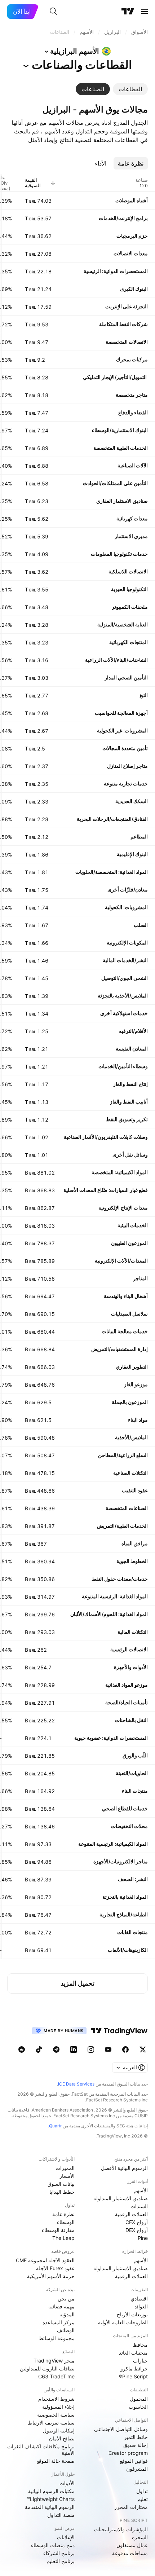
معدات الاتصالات (131, 253)
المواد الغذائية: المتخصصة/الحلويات (112, 872)
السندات (139, 2206)
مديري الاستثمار (131, 536)
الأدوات (67, 2483)
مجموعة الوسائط (57, 2338)
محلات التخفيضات (129, 1826)
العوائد (141, 2306)
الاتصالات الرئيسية (129, 1649)
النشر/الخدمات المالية (125, 960)
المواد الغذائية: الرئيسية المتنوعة (115, 1596)
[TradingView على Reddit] (22, 2049)
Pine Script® (133, 2376)
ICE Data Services (76, 2084)
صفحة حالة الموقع (56, 2461)
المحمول (139, 2399)
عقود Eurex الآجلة (55, 2268)
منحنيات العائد (133, 2353)
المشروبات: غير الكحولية (122, 730)
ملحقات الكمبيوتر (130, 607)
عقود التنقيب (135, 1490)
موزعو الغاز (136, 1384)
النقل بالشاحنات (131, 1720)
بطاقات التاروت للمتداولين (47, 2368)
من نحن (66, 2298)
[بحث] (53, 12)
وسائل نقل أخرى (130, 1155)
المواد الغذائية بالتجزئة (125, 1897)
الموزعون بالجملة (130, 1402)
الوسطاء (66, 2222)
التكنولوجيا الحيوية (129, 589)
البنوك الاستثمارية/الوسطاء (120, 430)
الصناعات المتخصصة (127, 1508)
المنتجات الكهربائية (129, 642)
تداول (142, 2491)
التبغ (144, 695)
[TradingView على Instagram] (91, 2049)
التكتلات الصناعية (130, 1473)
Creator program (128, 2453)
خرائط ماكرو (134, 2368)
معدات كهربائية (132, 518)
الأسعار (67, 2176)
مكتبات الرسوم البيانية (51, 2491)
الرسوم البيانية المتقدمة (50, 2507)
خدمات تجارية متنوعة (126, 783)
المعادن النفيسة (132, 1049)
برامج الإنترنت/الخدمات (123, 218)
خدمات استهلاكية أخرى (124, 1013)
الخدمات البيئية (133, 1225)
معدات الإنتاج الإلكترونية (123, 1208)
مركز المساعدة (59, 2322)
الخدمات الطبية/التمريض (122, 1526)
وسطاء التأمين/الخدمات (123, 1066)
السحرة (140, 2537)
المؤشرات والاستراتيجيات (121, 2529)
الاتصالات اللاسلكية (128, 571)
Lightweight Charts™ (51, 2499)
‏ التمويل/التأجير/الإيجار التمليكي (115, 377)
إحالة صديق (136, 2445)
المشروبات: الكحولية (126, 907)
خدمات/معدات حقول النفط (120, 1579)
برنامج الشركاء (59, 2553)
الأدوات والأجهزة (131, 1667)
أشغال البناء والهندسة (126, 1296)
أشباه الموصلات (132, 200)
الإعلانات (66, 2537)
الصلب (141, 925)
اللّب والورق (135, 1755)
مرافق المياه (135, 1543)
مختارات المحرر (131, 2507)
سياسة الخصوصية (56, 2415)
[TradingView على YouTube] (108, 2049)
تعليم (143, 2499)
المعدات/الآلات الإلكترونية (121, 1261)
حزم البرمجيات (132, 236)
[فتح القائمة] (145, 12)
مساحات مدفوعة (130, 2553)
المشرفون (137, 2469)
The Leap (63, 2238)
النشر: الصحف (133, 1879)
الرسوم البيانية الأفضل (124, 2168)
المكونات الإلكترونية (127, 943)
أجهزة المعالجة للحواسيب (121, 713)
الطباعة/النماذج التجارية (124, 1914)
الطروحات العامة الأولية (123, 2322)
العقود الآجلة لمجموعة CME (45, 2260)
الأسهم (141, 2190)
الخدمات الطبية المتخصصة (121, 448)
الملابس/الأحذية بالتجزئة (123, 996)
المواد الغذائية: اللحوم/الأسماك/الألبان (109, 1614)
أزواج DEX (137, 2230)
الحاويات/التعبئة (132, 1773)
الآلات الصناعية (133, 465)
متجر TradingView (54, 2361)
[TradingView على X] (143, 2049)
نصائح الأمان (62, 2438)
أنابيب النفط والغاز (129, 1102)
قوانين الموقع (134, 2461)
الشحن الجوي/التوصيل (125, 978)
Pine (143, 2238)
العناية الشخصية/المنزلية (123, 624)
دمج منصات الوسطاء (53, 2545)
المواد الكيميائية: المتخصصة (120, 1172)
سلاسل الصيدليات (129, 1314)
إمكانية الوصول (59, 2430)
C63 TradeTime (56, 2376)
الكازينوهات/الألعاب (128, 1950)
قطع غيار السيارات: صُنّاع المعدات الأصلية (106, 1190)
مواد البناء (138, 1420)
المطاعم (139, 836)
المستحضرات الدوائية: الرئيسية (116, 271)
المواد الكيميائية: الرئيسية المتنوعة (113, 1844)
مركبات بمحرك (132, 359)
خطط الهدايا (62, 2192)
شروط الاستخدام (56, 2399)
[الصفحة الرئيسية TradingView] (128, 12)
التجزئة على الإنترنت (127, 306)
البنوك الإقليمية (132, 854)
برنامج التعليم (61, 2561)
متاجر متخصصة (132, 395)
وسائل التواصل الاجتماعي (121, 2429)
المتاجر (140, 1278)
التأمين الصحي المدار (126, 677)
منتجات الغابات (132, 1932)
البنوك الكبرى (134, 289)
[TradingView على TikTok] (39, 2049)
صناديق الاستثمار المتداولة (121, 2198)
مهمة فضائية (61, 2306)
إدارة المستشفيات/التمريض (119, 1349)
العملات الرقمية (131, 2214)
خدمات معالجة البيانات (125, 1331)
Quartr (55, 2126)
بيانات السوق (61, 2184)
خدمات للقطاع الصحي (125, 1808)
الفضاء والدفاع (133, 412)
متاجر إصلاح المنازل (127, 766)
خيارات (140, 2361)
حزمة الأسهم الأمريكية (51, 2276)
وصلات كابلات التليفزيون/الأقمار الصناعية (106, 1137)
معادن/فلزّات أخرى (128, 890)
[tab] (130, 89)
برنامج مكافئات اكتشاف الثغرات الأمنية (41, 2450)
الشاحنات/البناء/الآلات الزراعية (116, 660)
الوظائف (66, 2330)
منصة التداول (61, 2515)
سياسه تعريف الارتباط (51, 2423)
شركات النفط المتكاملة (123, 324)
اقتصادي (139, 2298)
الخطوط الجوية (132, 1561)
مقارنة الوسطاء (58, 2230)
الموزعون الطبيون (129, 1243)
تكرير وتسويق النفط (127, 1119)
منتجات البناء (135, 1791)
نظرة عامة (63, 2214)
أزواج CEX (137, 2222)
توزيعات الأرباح (132, 2314)
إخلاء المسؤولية (58, 2407)
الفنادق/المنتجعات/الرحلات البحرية (112, 819)
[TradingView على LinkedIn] (74, 2049)
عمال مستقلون (132, 2545)
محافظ (140, 2345)
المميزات (65, 2168)
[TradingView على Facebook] (125, 2049)
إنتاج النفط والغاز (130, 1084)
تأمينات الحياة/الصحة (127, 1702)
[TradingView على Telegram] (56, 2049)
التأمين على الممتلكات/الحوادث (115, 483)
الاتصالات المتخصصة (127, 342)
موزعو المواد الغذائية (127, 1685)
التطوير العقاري (132, 1367)
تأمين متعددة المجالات (125, 748)
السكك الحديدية (132, 801)
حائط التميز (136, 2437)
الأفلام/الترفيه (133, 1031)
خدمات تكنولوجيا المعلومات (119, 554)
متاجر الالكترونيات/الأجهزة (121, 1861)
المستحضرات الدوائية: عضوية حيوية (111, 1738)
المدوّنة (67, 2314)
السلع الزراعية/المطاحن (123, 1455)
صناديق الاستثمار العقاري (122, 501)
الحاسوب (138, 2407)
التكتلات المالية (133, 1632)
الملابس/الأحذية (131, 1437)
